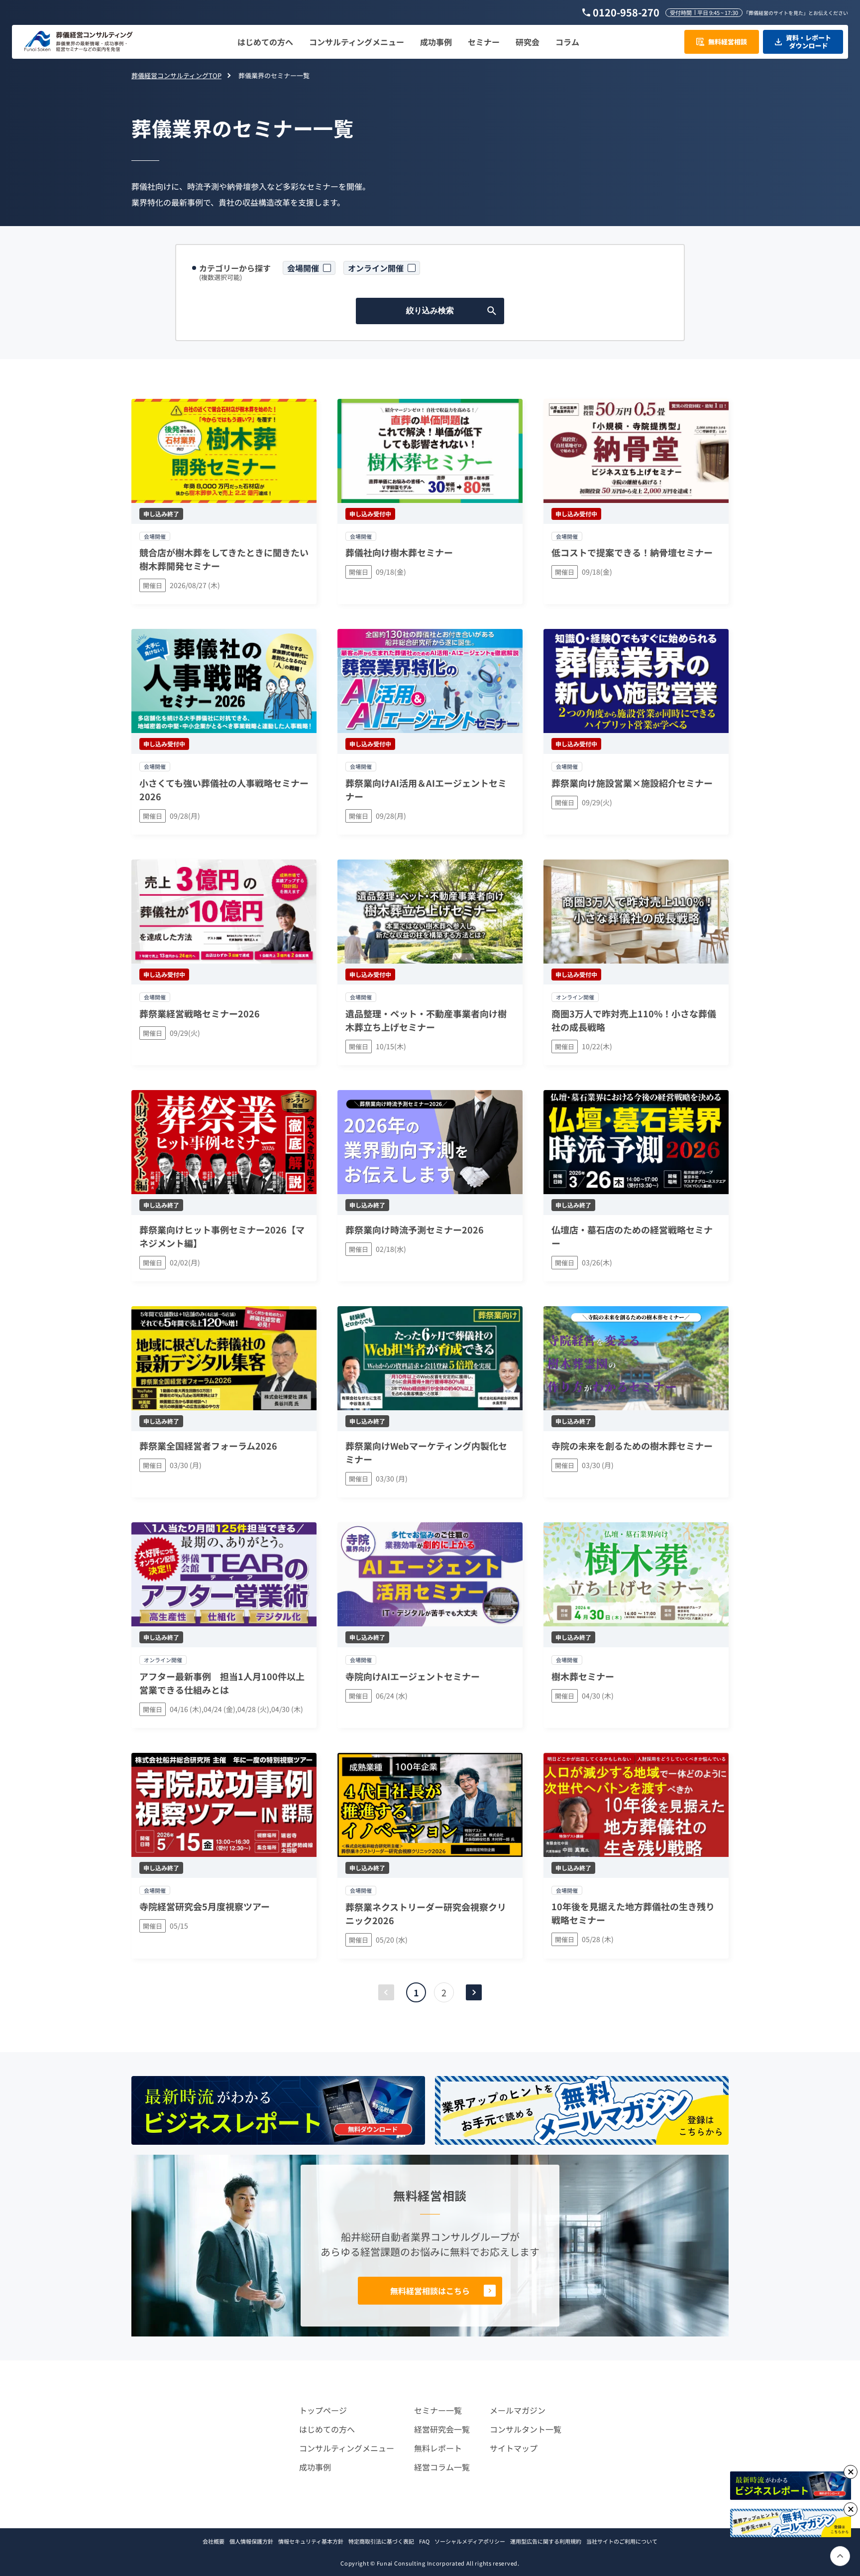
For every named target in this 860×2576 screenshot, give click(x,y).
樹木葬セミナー (583, 1676)
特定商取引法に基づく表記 (381, 2541)
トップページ (323, 2410)
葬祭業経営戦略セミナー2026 (200, 1013)
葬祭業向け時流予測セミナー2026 (415, 1229)
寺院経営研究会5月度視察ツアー (205, 1906)
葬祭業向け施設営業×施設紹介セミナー (632, 783)
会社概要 (214, 2541)
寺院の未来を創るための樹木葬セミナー (632, 1446)
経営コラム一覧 (442, 2467)
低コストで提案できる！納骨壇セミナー (632, 552)
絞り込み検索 (430, 310)
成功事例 (315, 2467)
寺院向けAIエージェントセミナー (413, 1676)
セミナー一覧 (438, 2410)
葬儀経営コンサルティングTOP (176, 75)
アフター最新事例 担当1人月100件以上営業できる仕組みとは (222, 1683)
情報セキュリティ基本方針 (311, 2541)
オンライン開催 (376, 268)
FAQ (424, 2541)
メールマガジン (518, 2410)
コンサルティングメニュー (347, 2448)
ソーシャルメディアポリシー (470, 2541)
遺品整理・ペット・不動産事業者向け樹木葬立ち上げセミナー (426, 1020)
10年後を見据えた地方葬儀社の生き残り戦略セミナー (633, 1913)
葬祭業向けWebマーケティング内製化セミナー (426, 1452)
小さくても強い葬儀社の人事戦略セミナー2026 (224, 790)
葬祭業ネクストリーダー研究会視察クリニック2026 (426, 1913)
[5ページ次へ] (474, 1992)
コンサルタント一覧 (526, 2429)
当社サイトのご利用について (622, 2541)
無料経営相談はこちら (430, 2291)
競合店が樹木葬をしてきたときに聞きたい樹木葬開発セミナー (224, 559)
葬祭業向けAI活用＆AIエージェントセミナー (426, 790)
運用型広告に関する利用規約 (546, 2541)
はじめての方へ (327, 2429)
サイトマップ (514, 2448)
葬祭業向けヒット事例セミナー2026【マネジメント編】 (222, 1236)
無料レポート (438, 2448)
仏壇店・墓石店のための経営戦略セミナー (632, 1236)
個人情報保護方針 (251, 2541)
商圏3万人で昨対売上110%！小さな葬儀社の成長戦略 (634, 1020)
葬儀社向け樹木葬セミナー (399, 552)
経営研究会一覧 (442, 2429)
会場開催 (303, 268)
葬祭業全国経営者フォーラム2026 (208, 1446)
